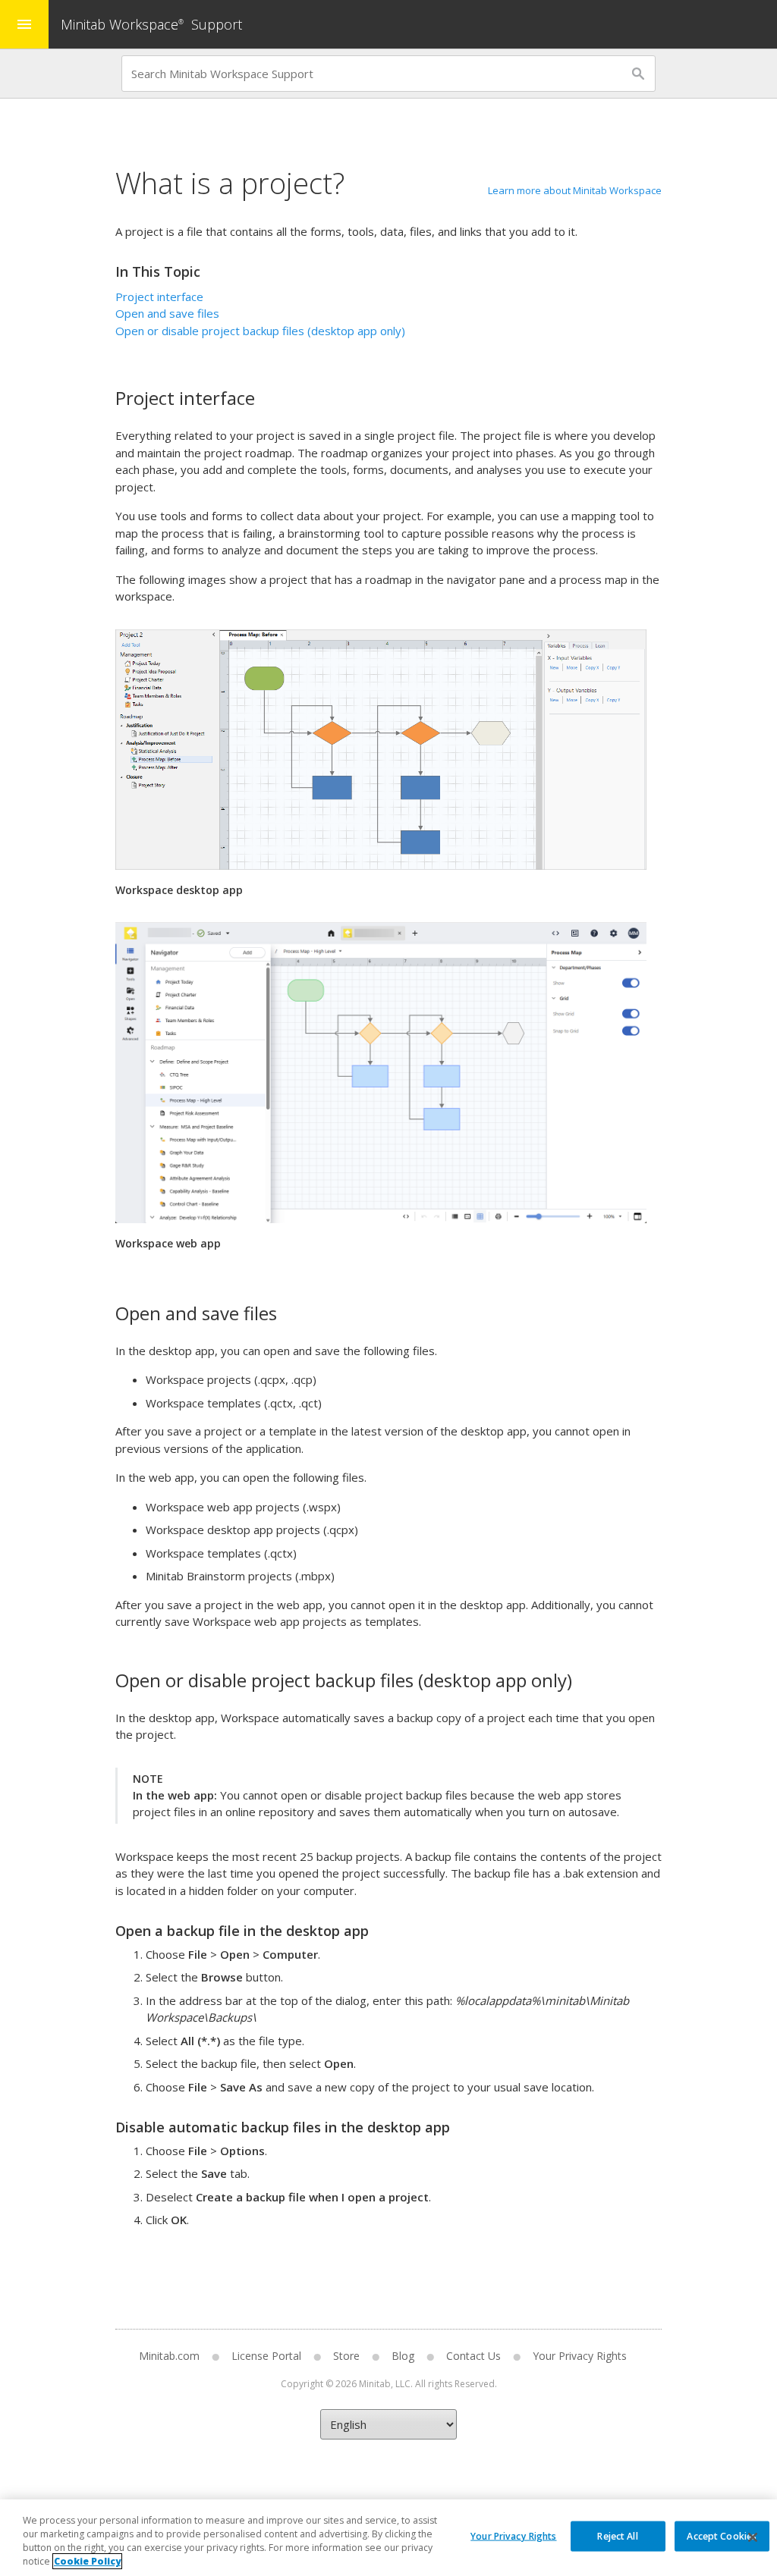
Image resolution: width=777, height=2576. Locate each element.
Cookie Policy (87, 2561)
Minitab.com (169, 2356)
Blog (403, 2356)
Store (346, 2356)
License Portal (266, 2356)
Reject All (617, 2535)
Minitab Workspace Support (151, 24)
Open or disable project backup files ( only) (260, 331)
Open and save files (167, 313)
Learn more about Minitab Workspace (575, 190)
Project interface (159, 297)
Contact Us (473, 2356)
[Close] (753, 2537)
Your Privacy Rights (513, 2535)
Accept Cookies (722, 2535)
